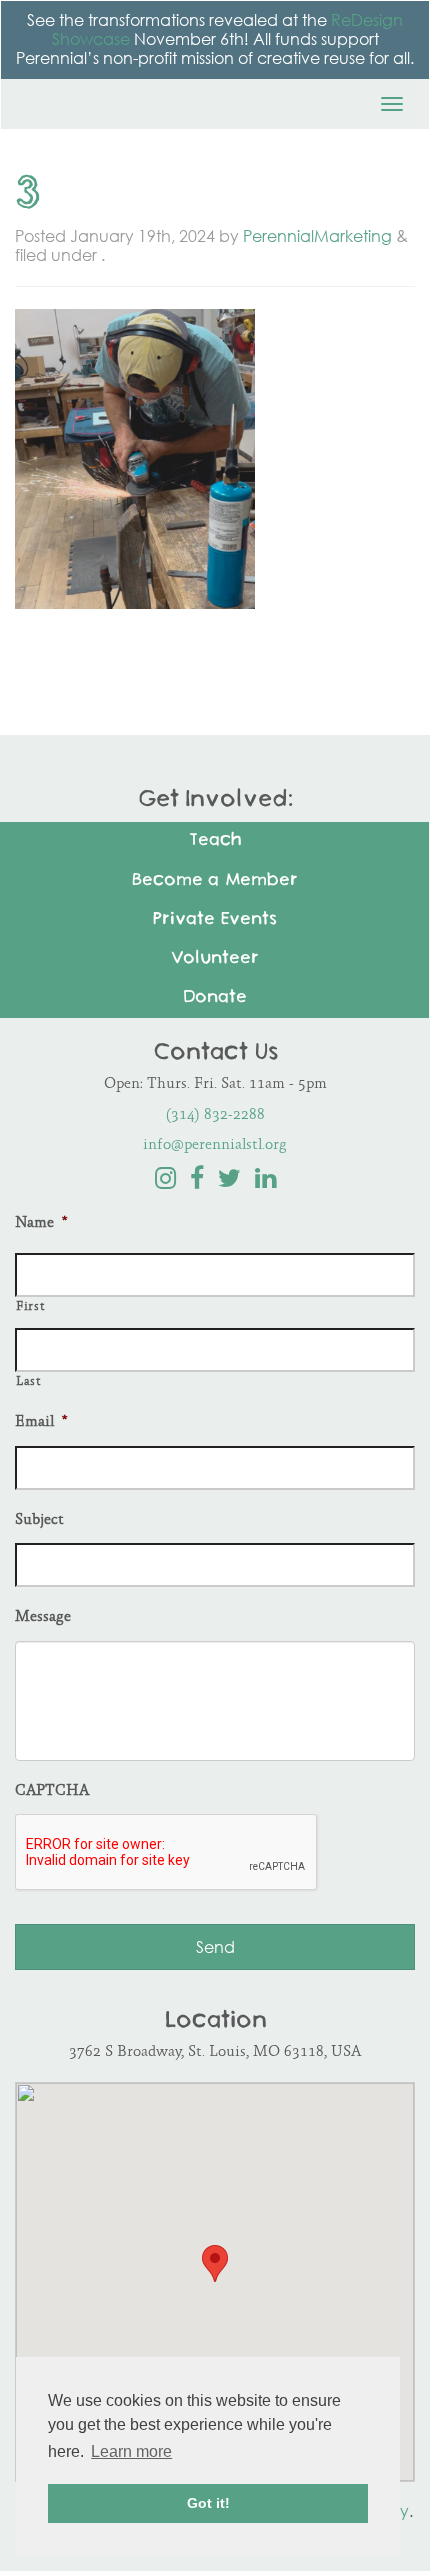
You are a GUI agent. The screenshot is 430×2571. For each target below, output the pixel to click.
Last (28, 1382)
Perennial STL (111, 98)
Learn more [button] (131, 2451)
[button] (215, 2263)
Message (43, 1617)
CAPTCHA (52, 1791)
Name (41, 1223)
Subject (39, 1520)
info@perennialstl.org (215, 1145)
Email (41, 1422)
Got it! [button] (208, 2503)
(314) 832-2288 (215, 1115)
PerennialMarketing (317, 236)
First (30, 1307)
